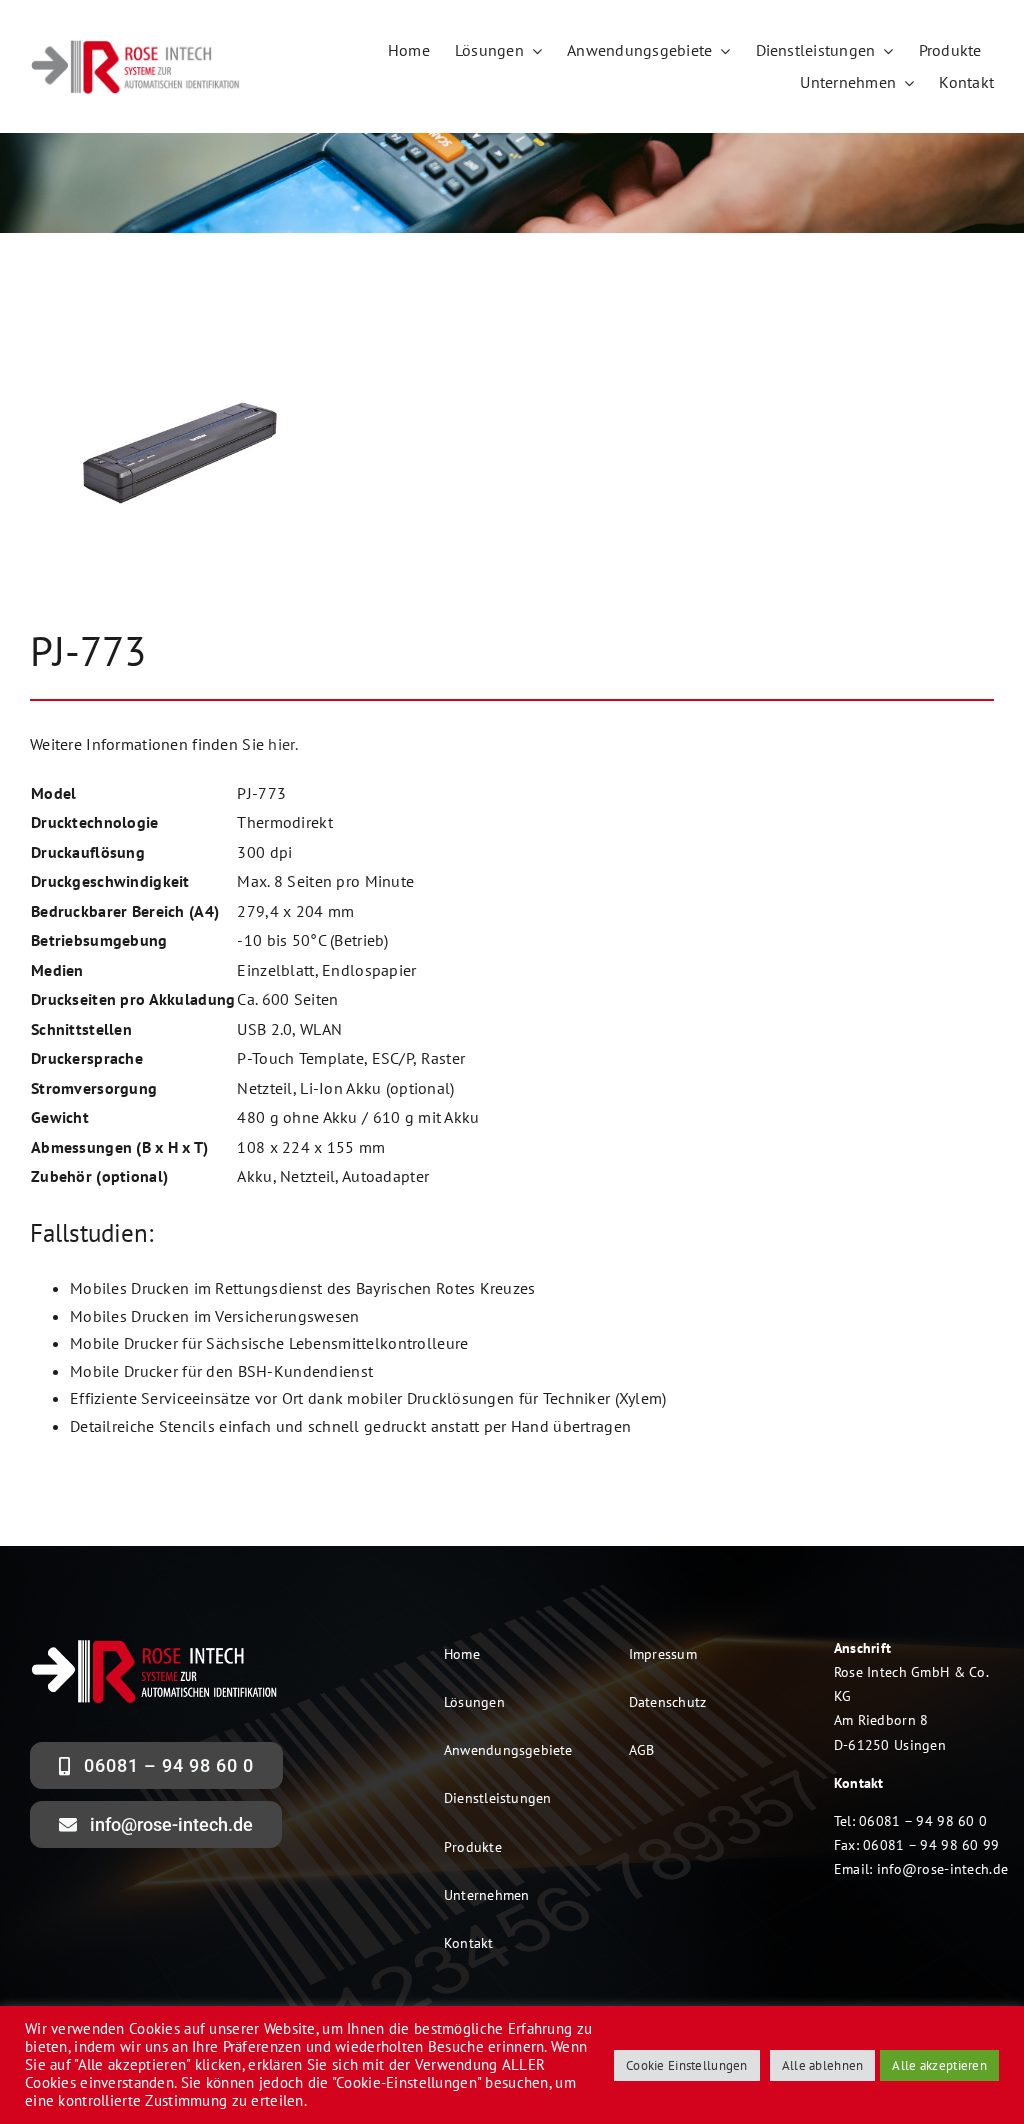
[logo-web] (136, 46)
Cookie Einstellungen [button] (687, 2065)
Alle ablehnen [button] (823, 2065)
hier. (282, 744)
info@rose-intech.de (942, 1869)
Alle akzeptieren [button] (939, 2065)
